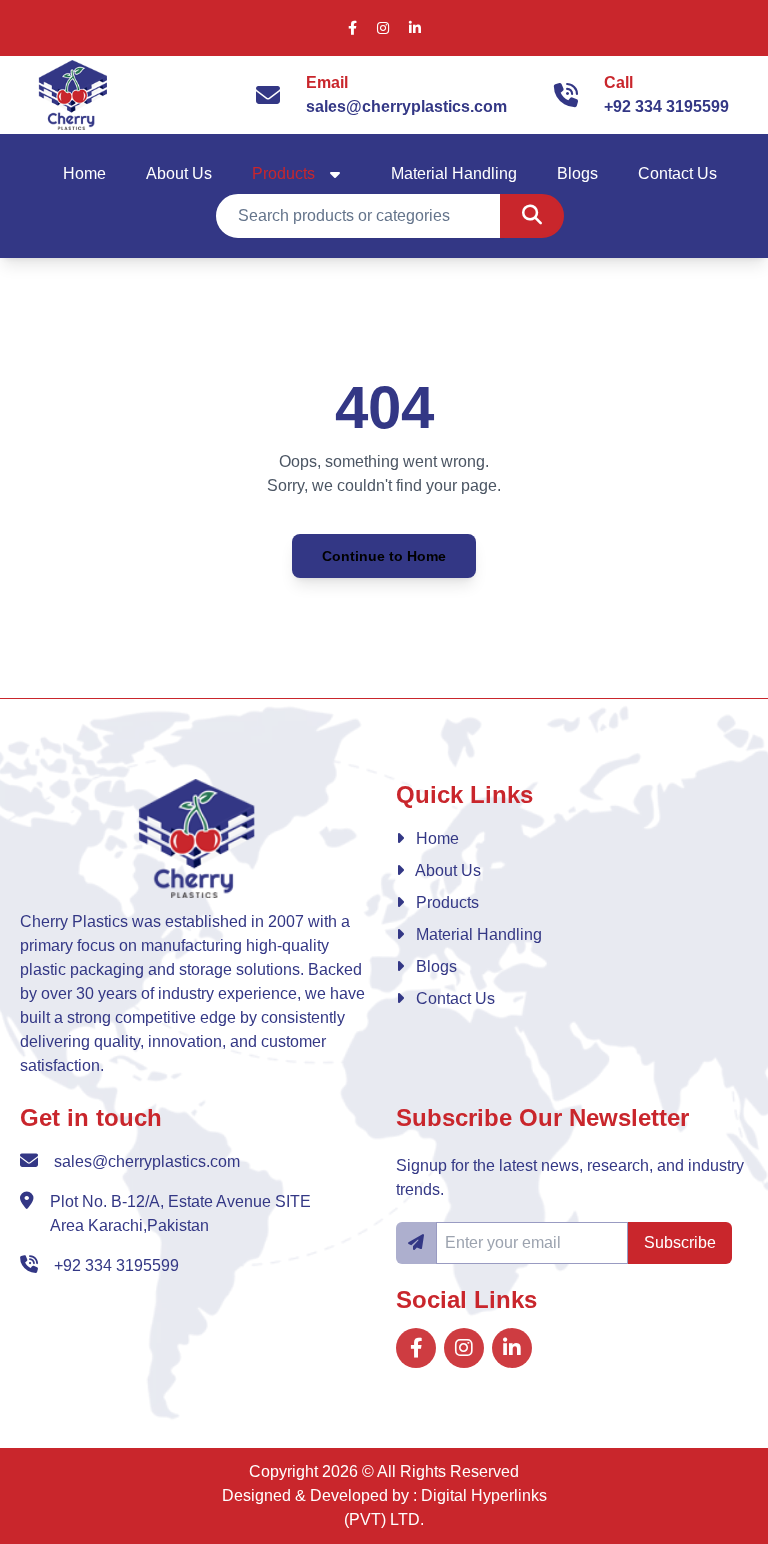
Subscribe (680, 1242)
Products (283, 173)
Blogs (577, 173)
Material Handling (454, 173)
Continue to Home (384, 556)
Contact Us (677, 173)
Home (84, 173)
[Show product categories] (335, 174)
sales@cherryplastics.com (406, 106)
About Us (179, 173)
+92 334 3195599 (666, 106)
